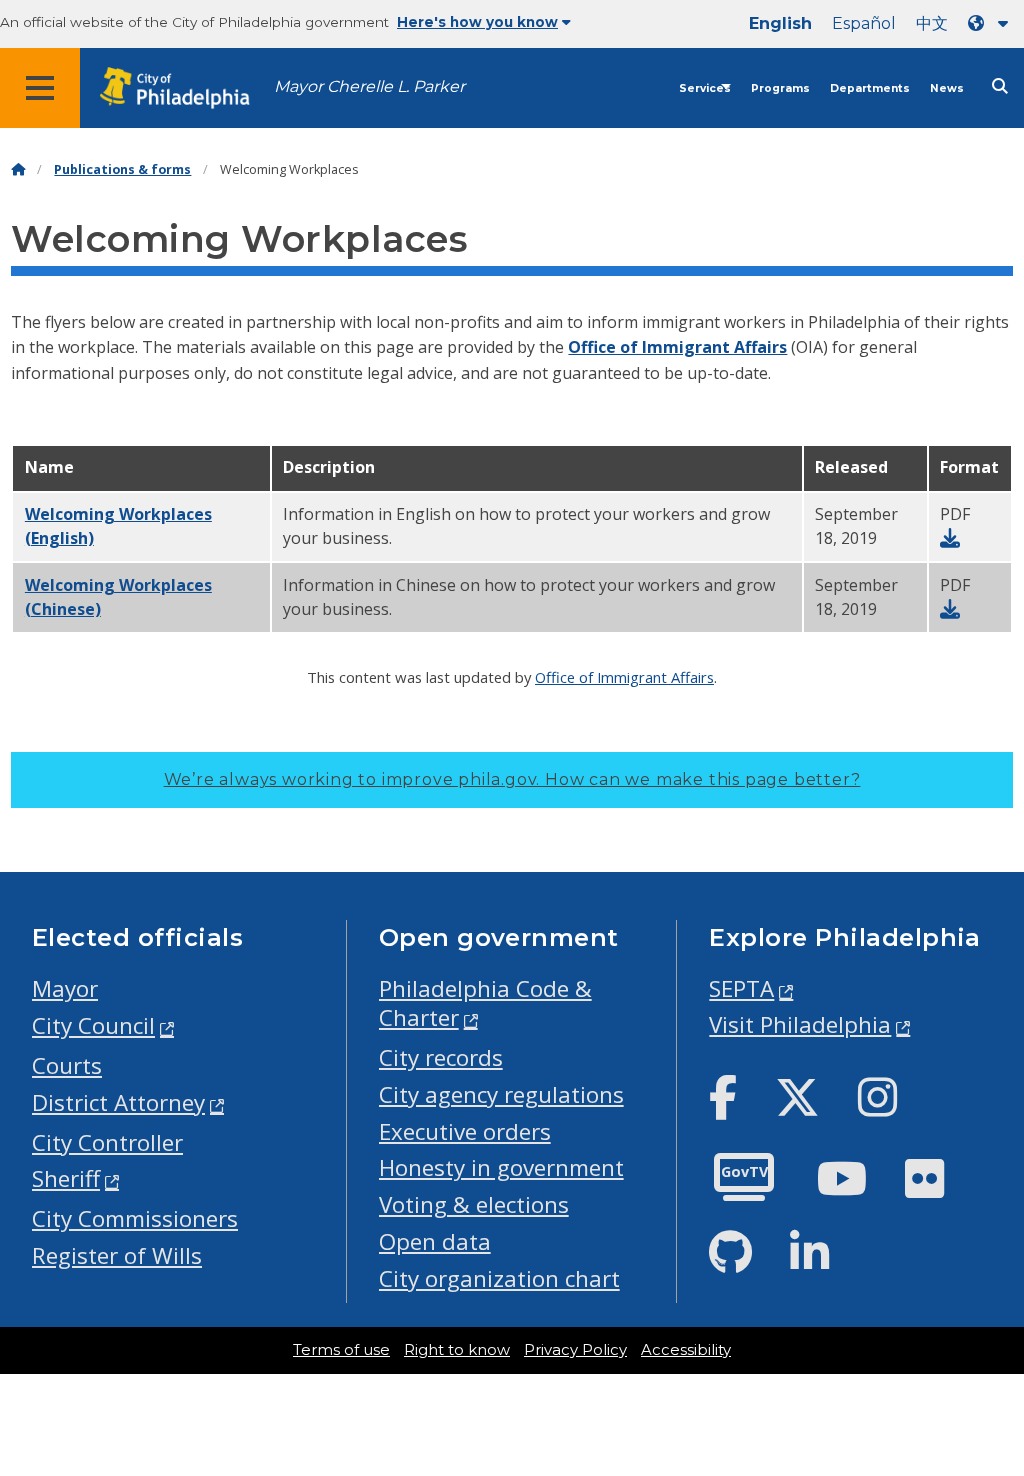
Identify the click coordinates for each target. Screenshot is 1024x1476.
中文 (932, 23)
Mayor (65, 988)
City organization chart (499, 1278)
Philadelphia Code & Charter (485, 1003)
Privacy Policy (575, 1350)
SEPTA (741, 988)
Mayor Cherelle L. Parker (369, 86)
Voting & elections (474, 1204)
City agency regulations (501, 1094)
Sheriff (66, 1178)
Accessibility (686, 1350)
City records (441, 1057)
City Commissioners (135, 1218)
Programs (780, 88)
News (947, 88)
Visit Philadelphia (800, 1024)
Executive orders (465, 1131)
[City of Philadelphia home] (185, 88)
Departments (870, 88)
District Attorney (118, 1102)
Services (705, 88)
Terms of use (341, 1350)
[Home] (18, 169)
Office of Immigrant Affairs (677, 347)
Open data (435, 1241)
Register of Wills (117, 1255)
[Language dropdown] (992, 23)
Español (864, 23)
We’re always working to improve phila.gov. (512, 779)
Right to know (457, 1350)
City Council (93, 1025)
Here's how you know (477, 22)
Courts (67, 1065)
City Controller (107, 1142)
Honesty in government (501, 1167)
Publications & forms (122, 169)
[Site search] (1000, 86)
